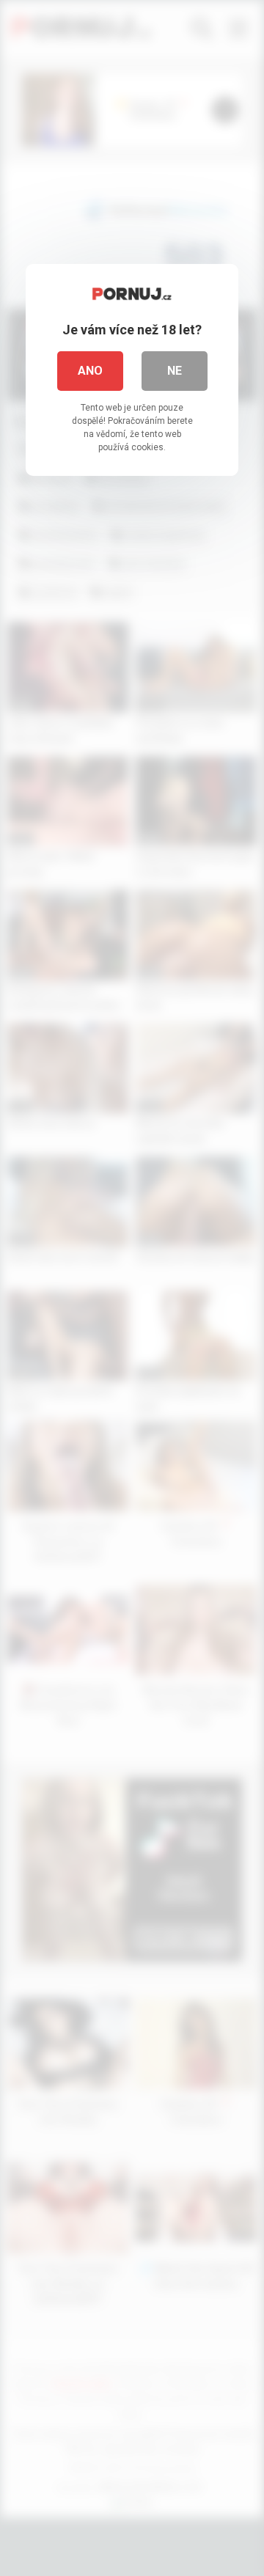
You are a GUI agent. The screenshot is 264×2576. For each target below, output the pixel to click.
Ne (175, 371)
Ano (90, 371)
